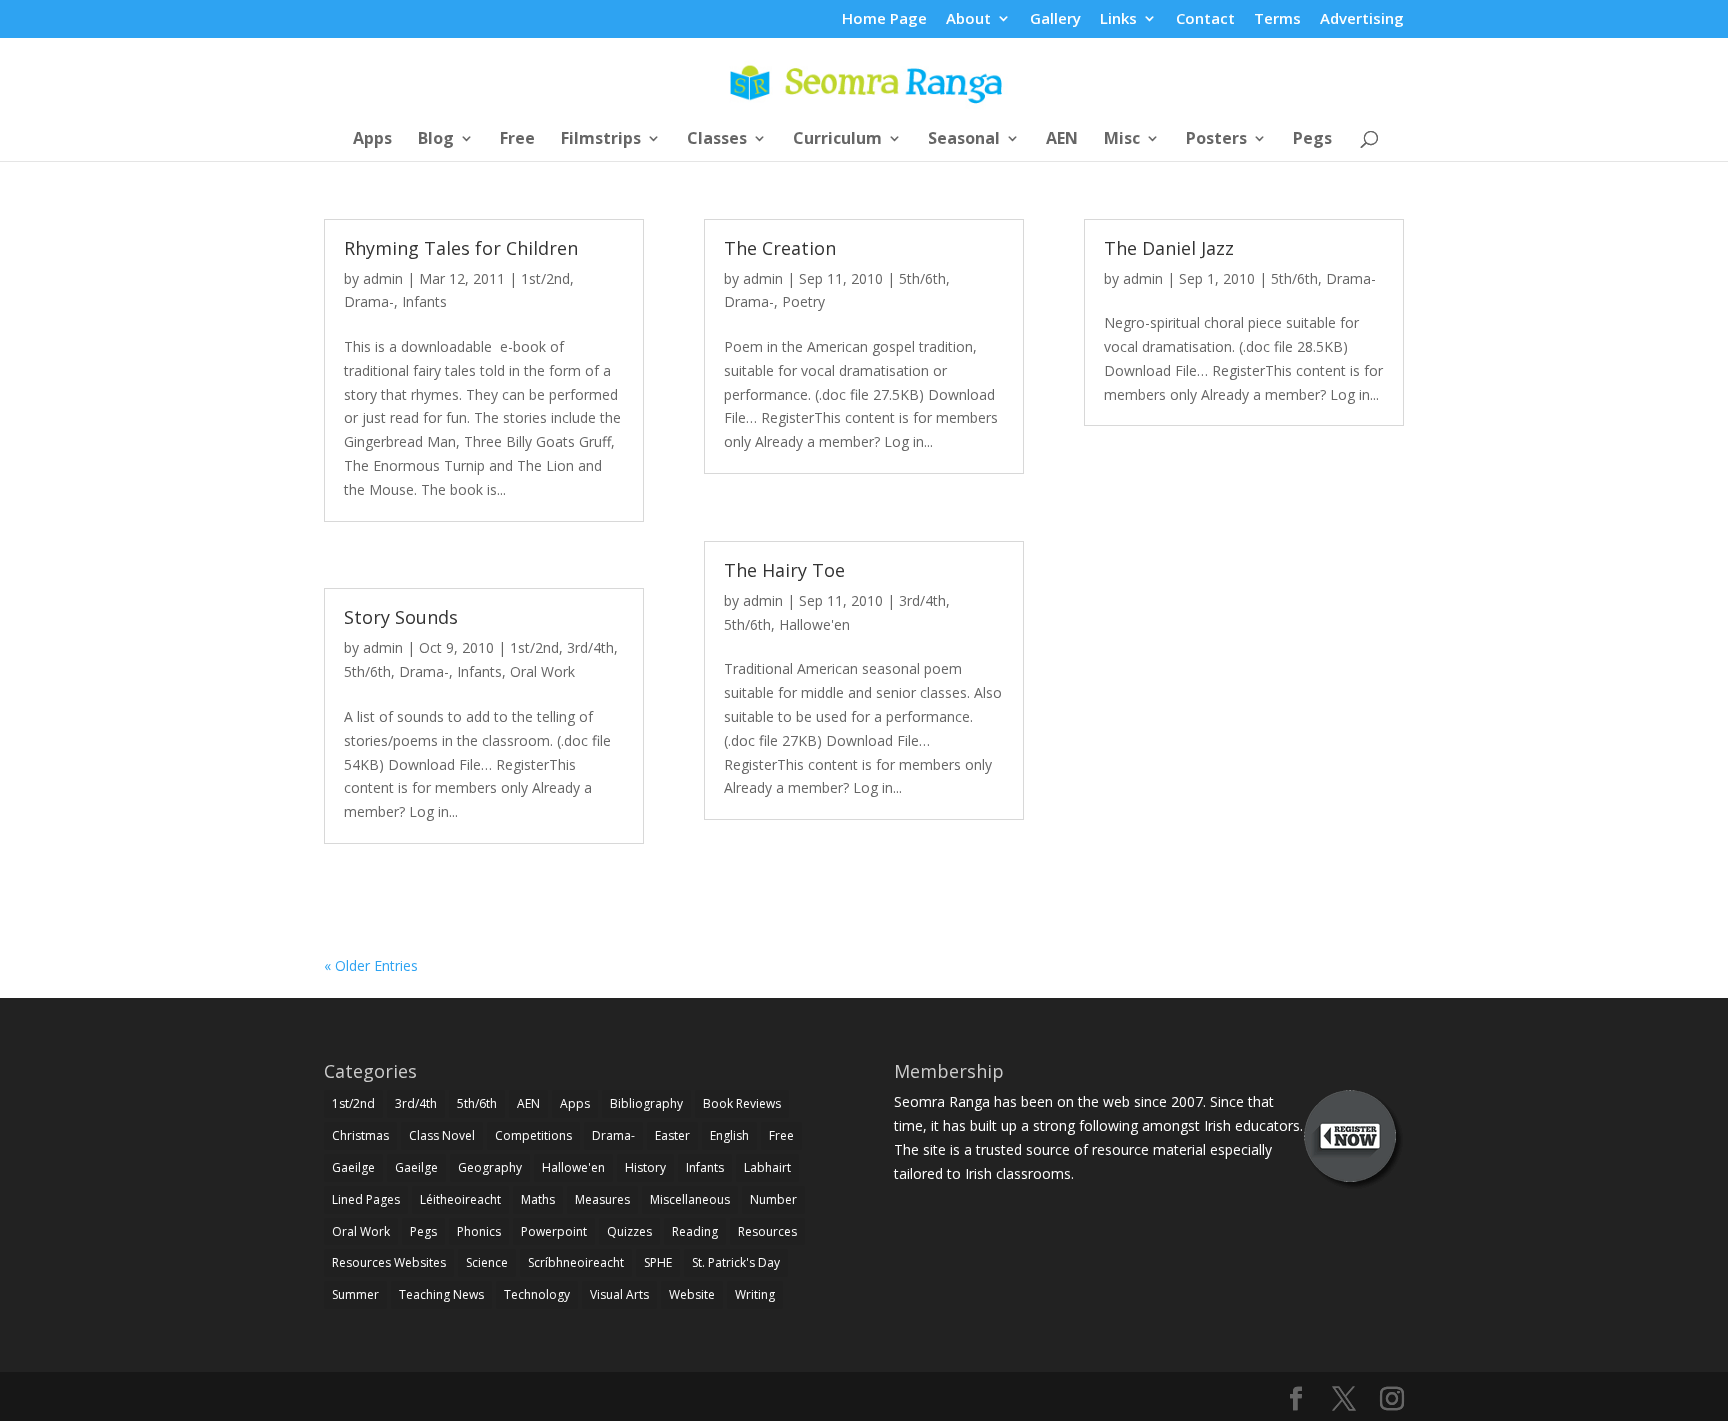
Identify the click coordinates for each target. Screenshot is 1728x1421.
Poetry (803, 301)
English (729, 1135)
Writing (755, 1294)
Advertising (1362, 19)
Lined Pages (366, 1199)
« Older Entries (371, 965)
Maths (538, 1199)
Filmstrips (601, 140)
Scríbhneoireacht (576, 1262)
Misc (1122, 140)
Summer (355, 1294)
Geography (490, 1167)
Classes (717, 140)
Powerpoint (554, 1231)
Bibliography (646, 1103)
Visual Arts (619, 1294)
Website (692, 1294)
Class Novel (442, 1135)
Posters (1216, 140)
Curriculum (837, 140)
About (968, 19)
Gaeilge (353, 1167)
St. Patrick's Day (736, 1262)
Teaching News (441, 1294)
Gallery (1055, 19)
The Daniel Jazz (1169, 248)
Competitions (533, 1135)
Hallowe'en (814, 624)
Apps (372, 140)
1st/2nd (545, 278)
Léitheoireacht (460, 1199)
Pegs (1312, 140)
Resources (767, 1231)
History (645, 1167)
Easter (672, 1135)
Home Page (884, 19)
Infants (424, 301)
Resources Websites (389, 1262)
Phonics (479, 1231)
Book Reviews (742, 1103)
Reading (695, 1231)
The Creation (780, 248)
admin (383, 278)
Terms (1277, 19)
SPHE (658, 1262)
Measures (602, 1199)
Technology (537, 1294)
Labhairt (767, 1167)
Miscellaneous (690, 1199)
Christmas (360, 1135)
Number (773, 1199)
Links (1118, 19)
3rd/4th (590, 647)
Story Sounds (401, 617)
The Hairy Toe (784, 570)
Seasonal (964, 140)
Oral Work (542, 671)
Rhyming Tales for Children (461, 248)
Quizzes (629, 1231)
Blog (436, 140)
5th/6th (367, 671)
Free (517, 140)
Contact (1205, 19)
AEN (1062, 140)
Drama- (369, 301)
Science (487, 1262)
